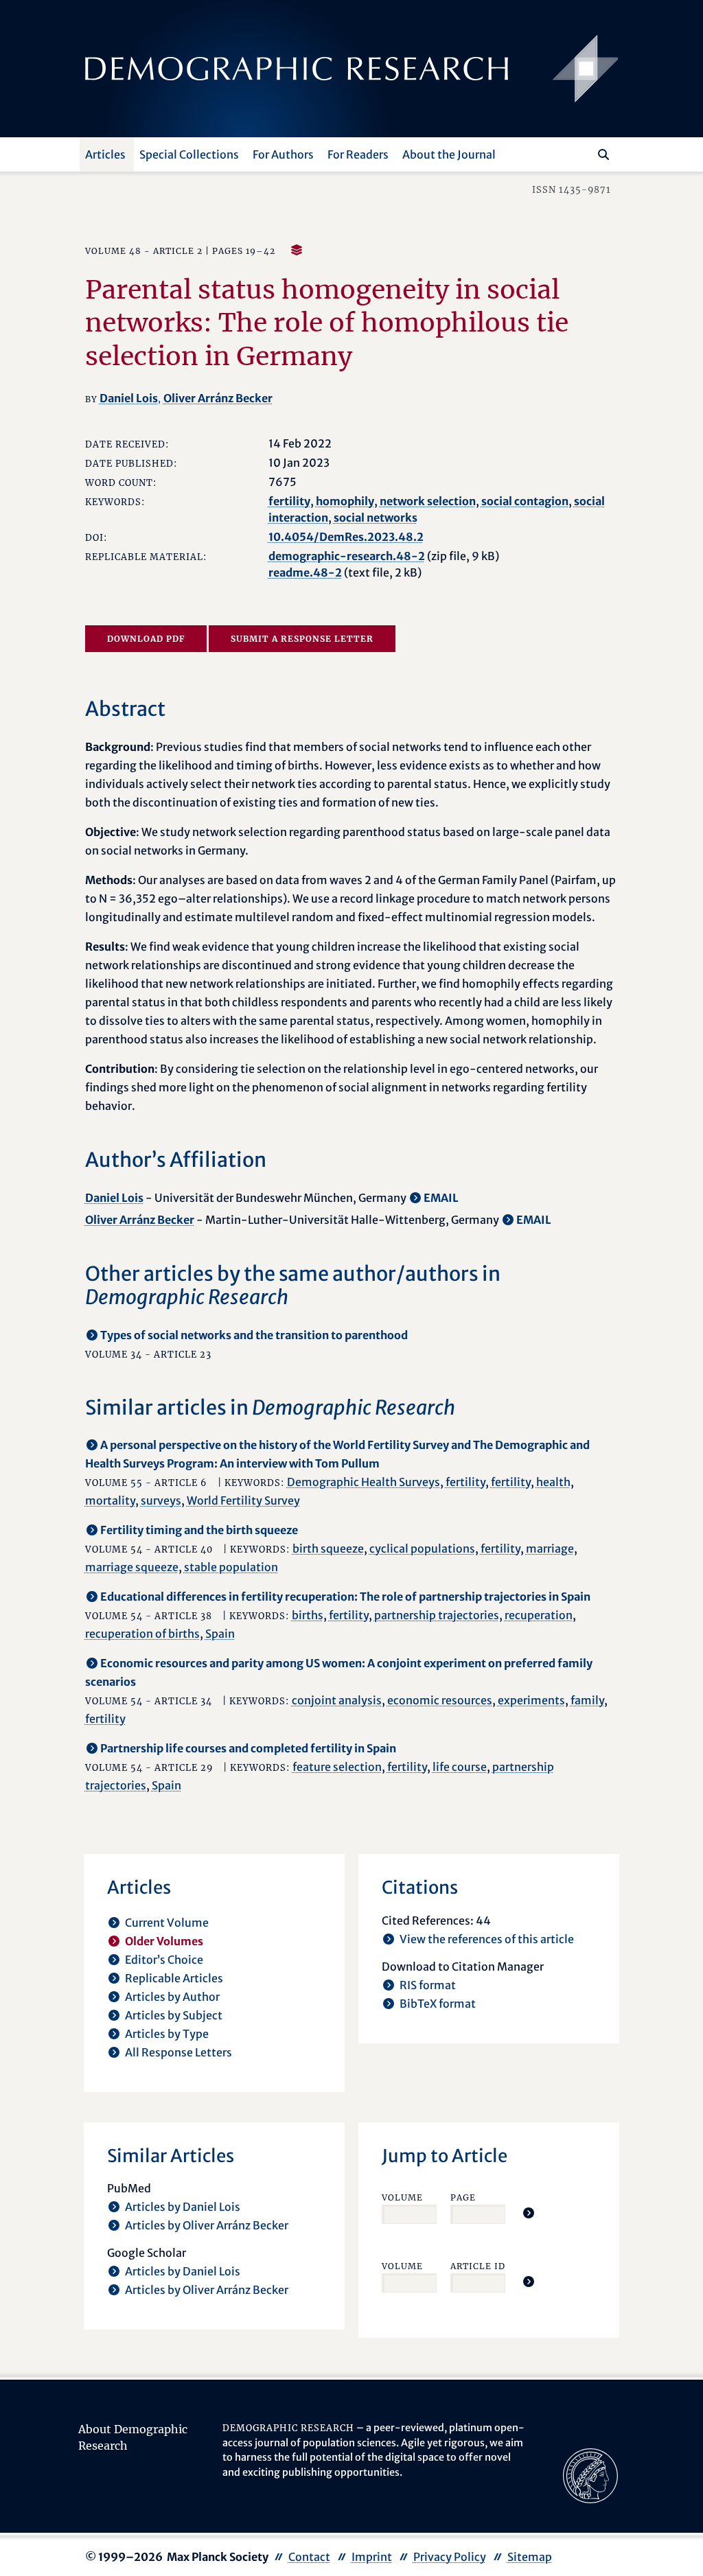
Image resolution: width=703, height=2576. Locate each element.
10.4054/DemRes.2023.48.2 (346, 537)
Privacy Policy (450, 2557)
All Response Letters (178, 2052)
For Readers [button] (358, 154)
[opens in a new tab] (590, 2475)
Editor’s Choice (164, 1960)
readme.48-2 (305, 572)
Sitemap (530, 2557)
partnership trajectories (437, 1615)
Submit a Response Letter (302, 639)
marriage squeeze (132, 1567)
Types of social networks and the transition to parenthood (254, 1335)
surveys (161, 1500)
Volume (402, 2197)
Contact (309, 2557)
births (308, 1615)
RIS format (428, 1985)
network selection (428, 501)
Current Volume (167, 1923)
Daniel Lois (129, 398)
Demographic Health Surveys (364, 1482)
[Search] (603, 154)
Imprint (372, 2557)
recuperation (539, 1615)
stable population (231, 1567)
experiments (531, 1700)
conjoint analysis (337, 1700)
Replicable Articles (174, 1978)
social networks (376, 518)
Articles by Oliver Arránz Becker (207, 2225)
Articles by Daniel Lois (183, 2207)
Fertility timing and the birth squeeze (199, 1530)
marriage (550, 1548)
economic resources (440, 1700)
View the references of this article (487, 1939)
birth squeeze (328, 1548)
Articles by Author (172, 1997)
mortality (110, 1500)
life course (460, 1767)
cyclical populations (422, 1548)
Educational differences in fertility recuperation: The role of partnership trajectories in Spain (345, 1597)
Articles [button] (105, 154)
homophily (345, 501)
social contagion (525, 501)
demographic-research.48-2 (347, 556)
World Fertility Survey (243, 1500)
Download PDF (146, 639)
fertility (289, 501)
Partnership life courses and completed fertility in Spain (248, 1748)
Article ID (478, 2266)
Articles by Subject (174, 2015)
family (587, 1700)
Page (463, 2197)
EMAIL (441, 1198)
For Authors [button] (283, 154)
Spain (220, 1634)
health (553, 1482)
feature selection (337, 1767)
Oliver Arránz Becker (218, 398)
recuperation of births (142, 1634)
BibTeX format (438, 2004)
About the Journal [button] (449, 154)
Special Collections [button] (189, 154)
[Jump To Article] (529, 2213)
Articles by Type (167, 2034)
